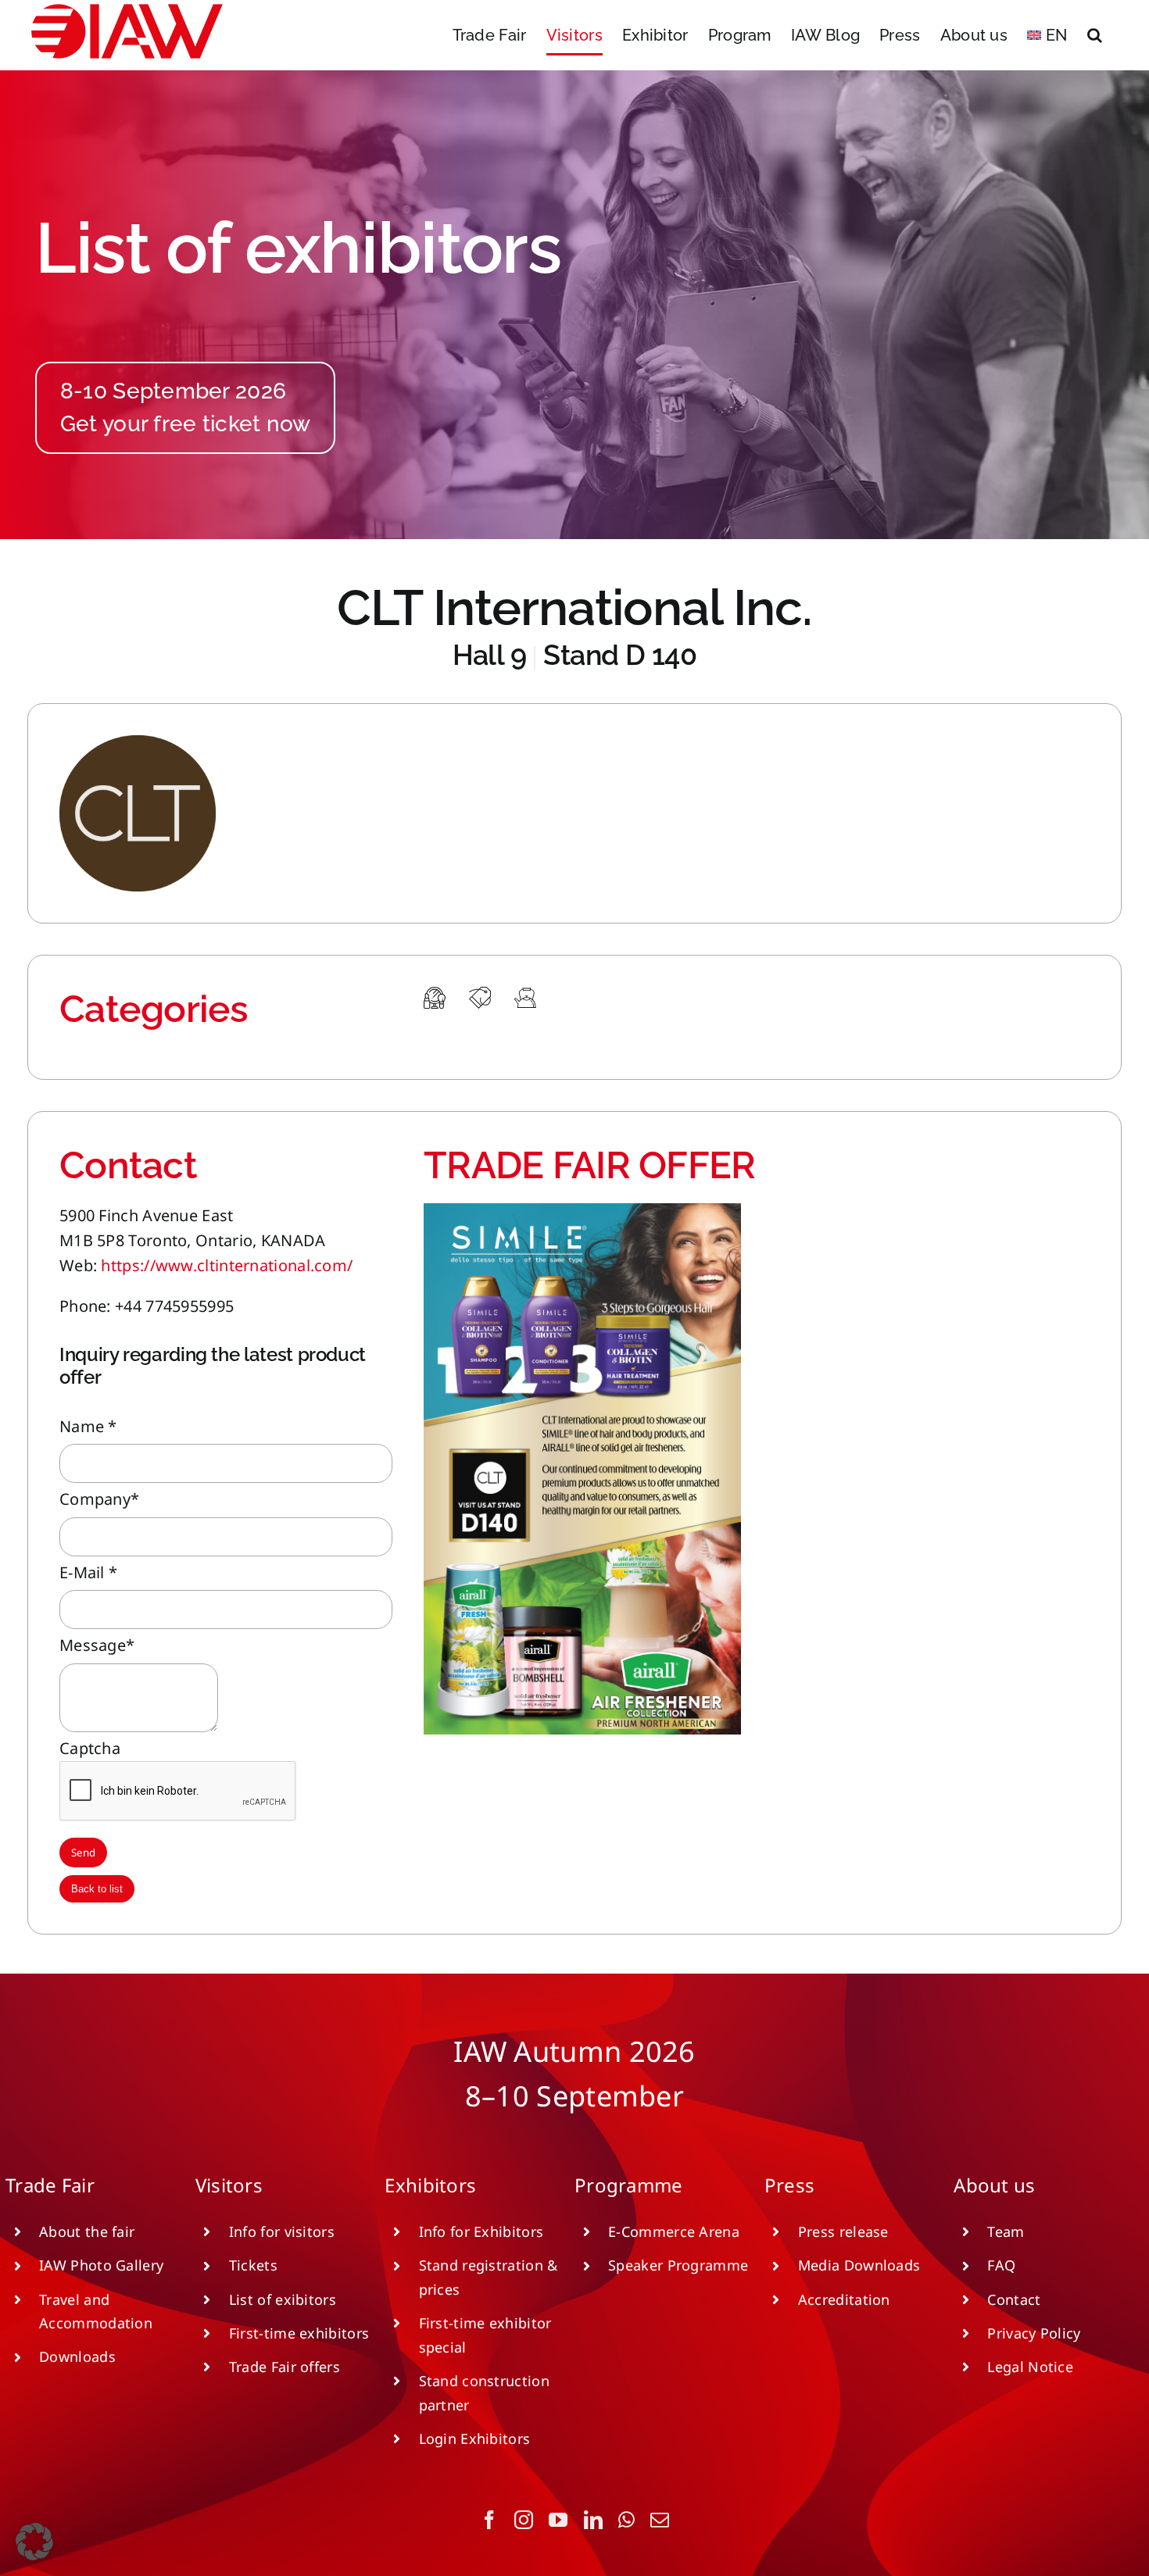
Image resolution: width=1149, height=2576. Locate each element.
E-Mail (88, 1572)
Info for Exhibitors (481, 2231)
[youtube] (558, 2520)
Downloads (77, 2356)
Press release (843, 2231)
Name (88, 1426)
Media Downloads (859, 2265)
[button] (1095, 35)
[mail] (660, 2520)
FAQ (1001, 2265)
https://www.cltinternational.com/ (227, 1265)
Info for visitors (282, 2231)
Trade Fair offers (285, 2367)
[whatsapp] (626, 2520)
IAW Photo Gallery (101, 2265)
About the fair (87, 2231)
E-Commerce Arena (674, 2231)
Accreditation (844, 2299)
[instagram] (524, 2520)
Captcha (90, 1748)
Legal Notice (1030, 2367)
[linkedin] (593, 2520)
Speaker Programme (678, 2265)
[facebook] (489, 2520)
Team (1006, 2231)
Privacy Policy (1034, 2333)
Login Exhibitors (475, 2438)
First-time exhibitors (299, 2333)
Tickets (253, 2265)
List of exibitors (283, 2299)
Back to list (97, 1889)
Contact (1014, 2299)
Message (97, 1645)
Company (99, 1499)
